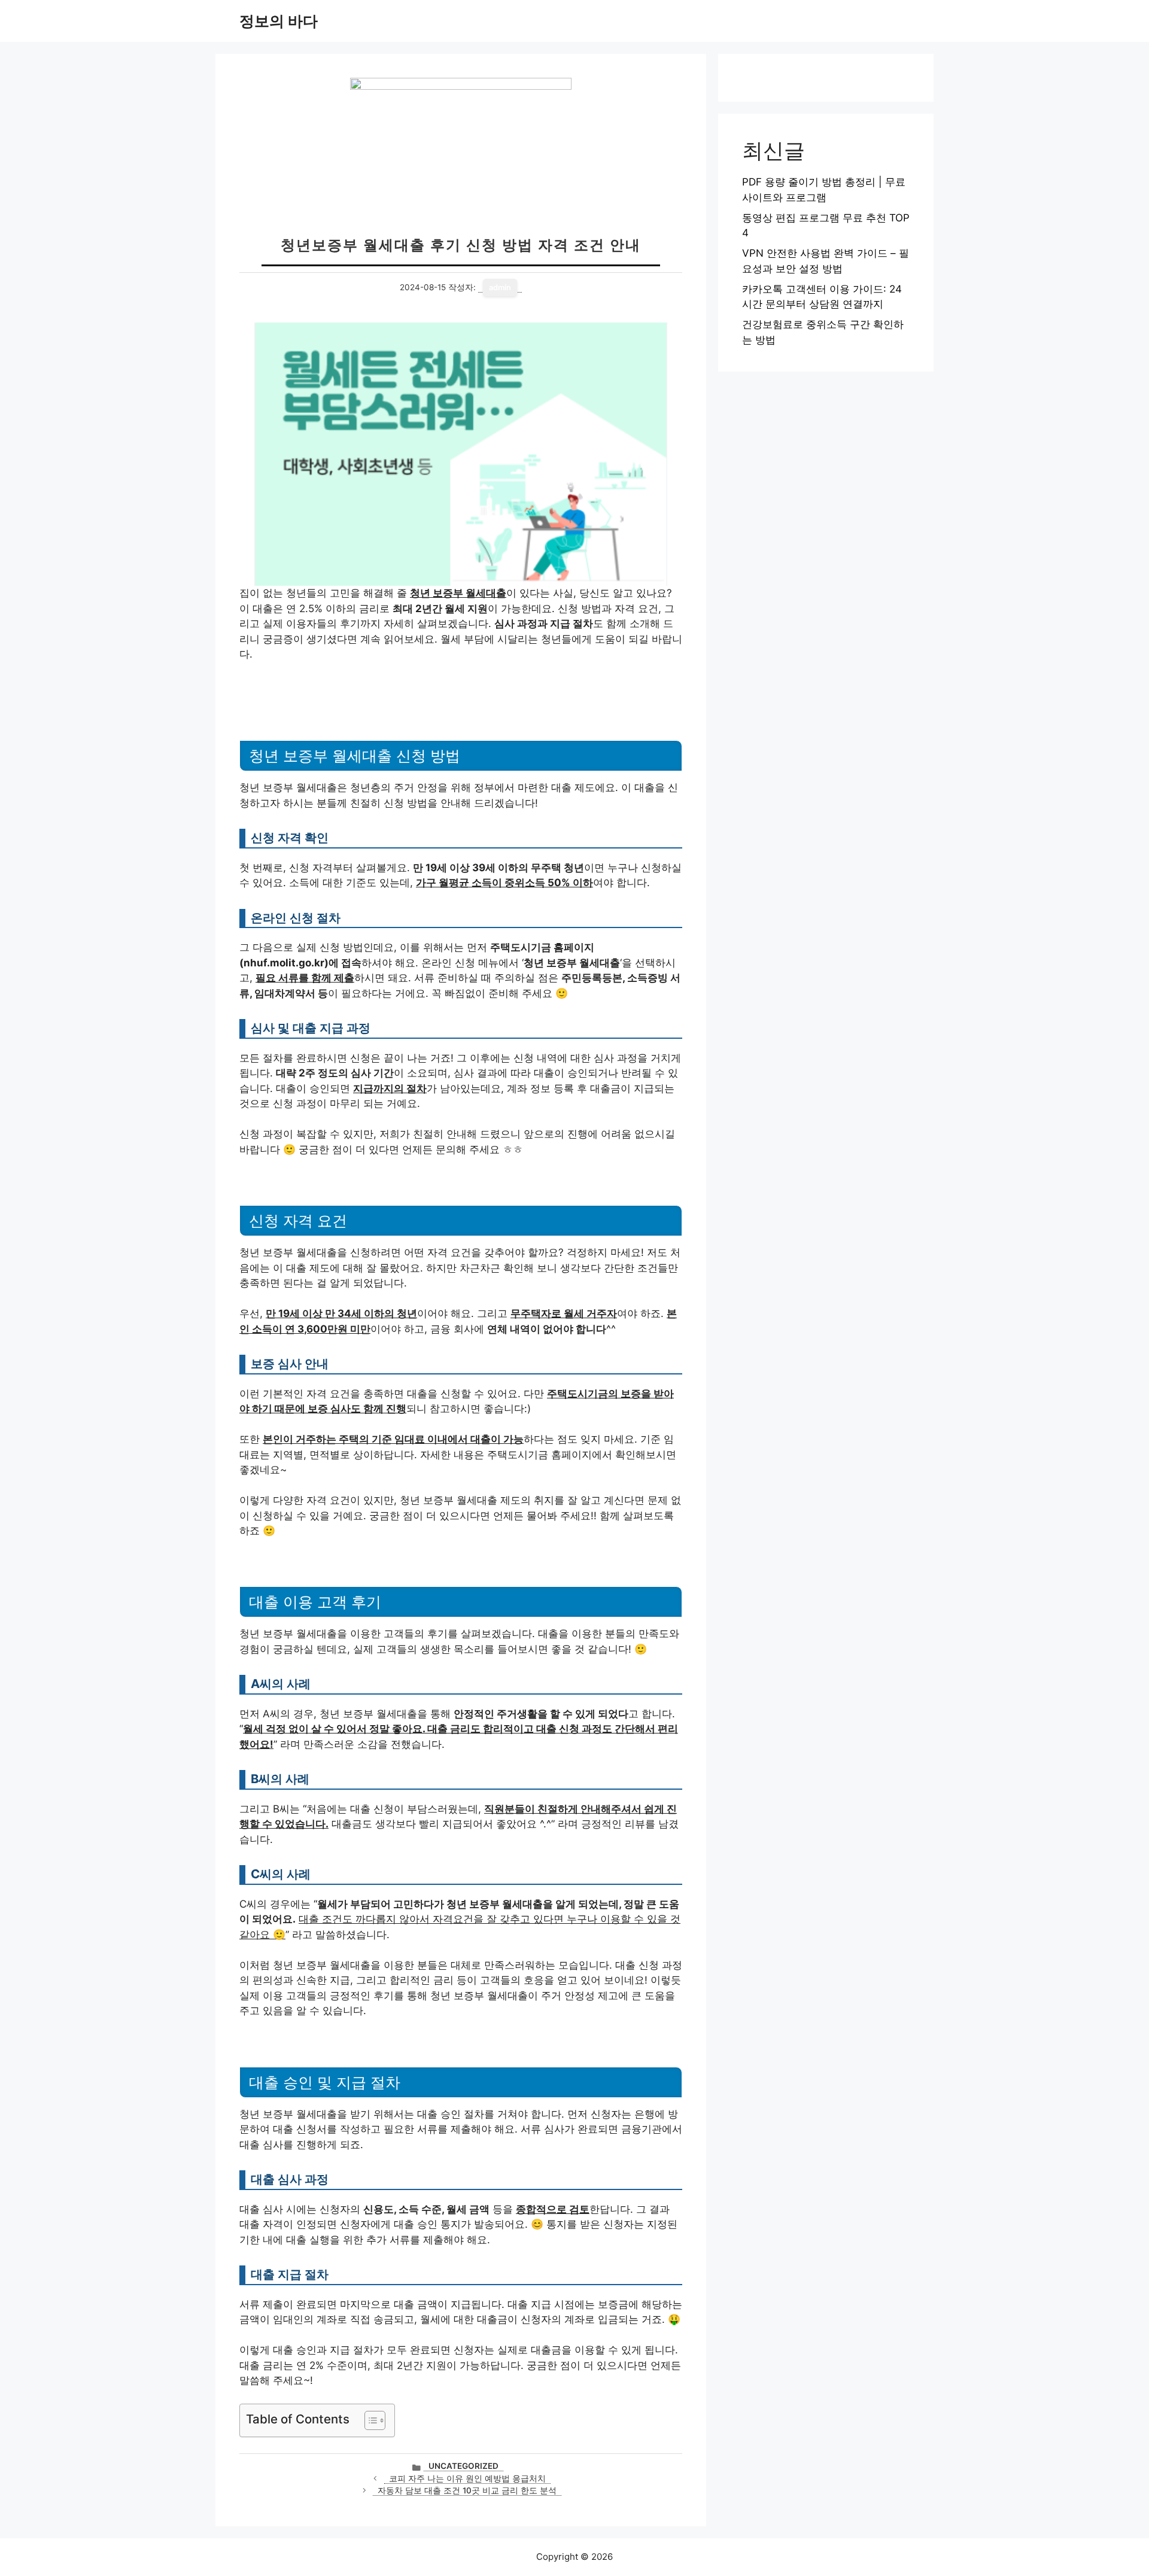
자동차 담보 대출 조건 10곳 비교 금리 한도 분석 (467, 2490)
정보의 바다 (279, 21)
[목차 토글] (369, 2420)
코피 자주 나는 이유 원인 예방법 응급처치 (467, 2478)
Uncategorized (463, 2466)
